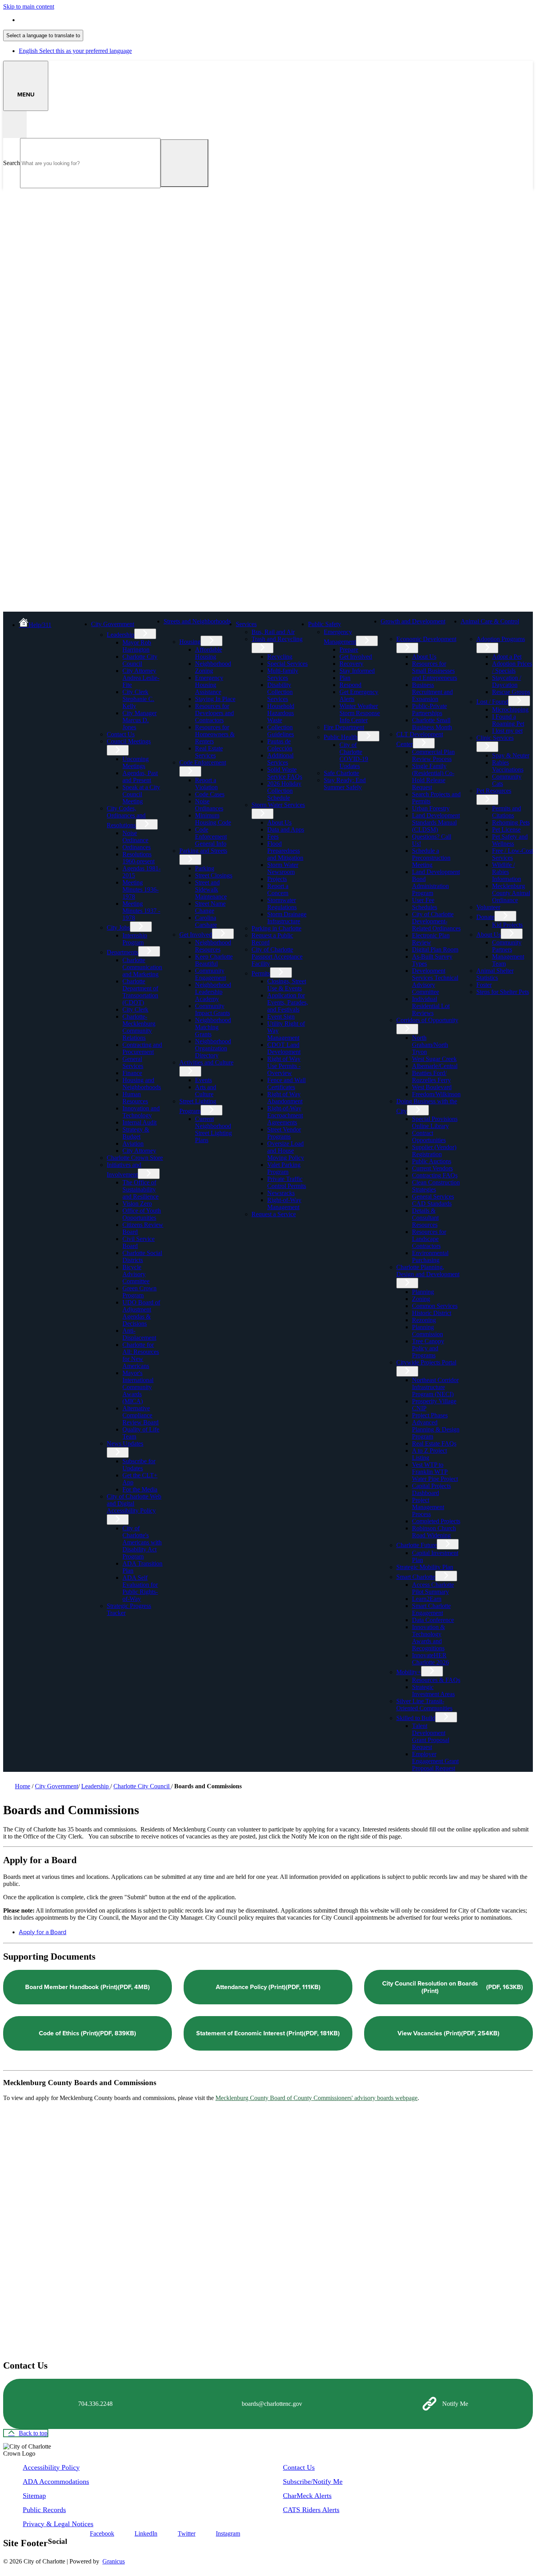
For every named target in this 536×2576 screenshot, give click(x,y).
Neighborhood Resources (213, 946)
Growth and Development (413, 621)
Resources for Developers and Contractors (214, 713)
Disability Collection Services (280, 692)
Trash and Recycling (277, 639)
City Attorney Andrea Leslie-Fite (141, 678)
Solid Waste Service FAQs (285, 773)
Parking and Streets (203, 851)
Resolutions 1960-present (139, 858)
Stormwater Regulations (282, 904)
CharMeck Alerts (307, 2496)
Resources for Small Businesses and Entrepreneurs (435, 671)
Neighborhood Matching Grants (213, 1027)
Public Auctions (432, 1161)
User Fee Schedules (425, 904)
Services (246, 624)
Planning (423, 1292)
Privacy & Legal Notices (58, 2524)
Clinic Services (495, 738)
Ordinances (137, 847)
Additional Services (280, 759)
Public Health (341, 737)
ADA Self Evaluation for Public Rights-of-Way (140, 1588)
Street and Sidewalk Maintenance (211, 889)
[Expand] (147, 623)
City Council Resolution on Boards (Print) (453, 1987)
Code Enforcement (203, 762)
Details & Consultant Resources (425, 1218)
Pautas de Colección (280, 745)
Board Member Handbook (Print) (88, 1987)
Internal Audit (139, 1122)
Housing (190, 642)
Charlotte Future (417, 1545)
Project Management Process (428, 1507)
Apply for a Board (43, 1932)
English (75, 20)
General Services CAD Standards (433, 1200)
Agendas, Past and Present (140, 777)
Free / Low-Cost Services (512, 854)
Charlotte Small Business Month (432, 724)
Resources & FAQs (436, 1680)
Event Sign (281, 1016)
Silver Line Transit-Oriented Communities (424, 1705)
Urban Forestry (431, 808)
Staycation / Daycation (507, 681)
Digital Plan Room (435, 949)
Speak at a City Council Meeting (141, 794)
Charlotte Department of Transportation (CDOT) (140, 992)
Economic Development (426, 639)
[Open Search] (15, 124)
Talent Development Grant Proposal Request (431, 1736)
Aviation (133, 1144)
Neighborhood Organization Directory (213, 1048)
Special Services (287, 664)
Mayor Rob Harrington (137, 646)
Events (203, 1080)
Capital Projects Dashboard (431, 1489)
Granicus (114, 2561)
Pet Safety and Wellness (510, 840)
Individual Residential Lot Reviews (431, 1006)
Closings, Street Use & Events (287, 985)
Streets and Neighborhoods (197, 621)
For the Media (140, 1489)
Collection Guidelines (281, 731)
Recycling (280, 657)
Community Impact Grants (212, 1009)
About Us (279, 822)
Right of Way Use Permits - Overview (284, 1066)
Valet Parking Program (284, 1168)
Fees (273, 837)
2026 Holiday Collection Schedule (284, 791)
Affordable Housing (209, 653)
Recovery (351, 664)
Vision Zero (137, 1204)
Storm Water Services (278, 805)
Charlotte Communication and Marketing (142, 967)
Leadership (120, 635)
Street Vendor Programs (284, 1133)
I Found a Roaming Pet (508, 720)
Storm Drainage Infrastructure (287, 918)
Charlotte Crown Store (135, 1158)
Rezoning (424, 1320)
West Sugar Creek (434, 1059)
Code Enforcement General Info (211, 837)
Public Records (44, 2510)
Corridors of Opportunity (427, 1020)
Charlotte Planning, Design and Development (428, 1271)
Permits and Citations (507, 812)
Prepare (349, 649)
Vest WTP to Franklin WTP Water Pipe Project (435, 1472)
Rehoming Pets (511, 822)
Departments (122, 952)
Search (12, 163)
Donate (485, 917)
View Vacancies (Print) (448, 2033)
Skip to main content (29, 6)
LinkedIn (146, 2533)
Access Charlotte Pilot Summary (433, 1588)
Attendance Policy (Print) (268, 1987)
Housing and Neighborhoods (142, 1084)
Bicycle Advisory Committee (136, 1274)
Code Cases (210, 794)
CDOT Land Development (284, 1048)
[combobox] (43, 35)
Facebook (102, 2533)
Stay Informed (357, 671)
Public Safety (325, 624)
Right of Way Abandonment (285, 1098)
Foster (484, 985)
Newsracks (281, 1193)
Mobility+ (409, 1672)
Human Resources (135, 1098)
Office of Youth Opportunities (142, 1214)
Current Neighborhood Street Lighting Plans (213, 1129)
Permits (261, 973)
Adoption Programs (501, 639)
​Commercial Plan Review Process (433, 755)
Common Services (435, 1306)
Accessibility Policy (51, 2467)
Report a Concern (278, 889)
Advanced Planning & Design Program (436, 1429)
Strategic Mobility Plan (425, 1567)
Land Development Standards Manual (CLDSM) (436, 822)
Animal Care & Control (490, 621)
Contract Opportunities (429, 1136)
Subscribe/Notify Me (313, 2482)
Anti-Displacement (139, 1334)
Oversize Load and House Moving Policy (286, 1151)
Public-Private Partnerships (429, 709)
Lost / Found (492, 702)
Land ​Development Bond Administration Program (436, 882)
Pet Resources (494, 791)
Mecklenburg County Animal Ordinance (511, 893)
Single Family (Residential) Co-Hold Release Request (433, 777)
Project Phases (430, 1415)
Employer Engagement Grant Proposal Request (435, 1761)
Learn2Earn (427, 1599)
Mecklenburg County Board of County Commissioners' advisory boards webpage (316, 2098)
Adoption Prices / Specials (512, 667)
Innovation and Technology (141, 1112)
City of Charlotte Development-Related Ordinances (436, 921)
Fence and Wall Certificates (286, 1084)
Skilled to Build (416, 1718)
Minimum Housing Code (213, 819)
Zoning (421, 1299)
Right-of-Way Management (284, 1204)
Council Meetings (129, 741)
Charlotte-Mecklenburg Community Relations (139, 1027)
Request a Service (274, 1214)
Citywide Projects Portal (426, 1362)
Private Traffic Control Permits (287, 1182)
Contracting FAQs (435, 1175)
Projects (277, 879)
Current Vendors (432, 1168)
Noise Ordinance (135, 837)
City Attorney (139, 1151)
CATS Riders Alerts (311, 2510)
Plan (345, 678)
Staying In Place (215, 699)
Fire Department (344, 727)
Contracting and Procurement (142, 1048)
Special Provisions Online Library (435, 1122)
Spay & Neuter (511, 755)
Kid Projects (507, 925)
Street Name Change (210, 907)
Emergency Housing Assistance (209, 685)
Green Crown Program (139, 1292)
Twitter (187, 2533)
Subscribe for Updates (139, 1465)
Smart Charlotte (416, 1577)
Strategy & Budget (136, 1133)
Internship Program (135, 939)
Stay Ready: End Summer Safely (345, 784)
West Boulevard (432, 1087)
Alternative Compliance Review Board (140, 1415)
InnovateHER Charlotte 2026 (430, 1659)
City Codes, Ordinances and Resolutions (126, 817)
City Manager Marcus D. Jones (139, 720)
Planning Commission (428, 1331)
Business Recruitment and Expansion (432, 692)
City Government (113, 624)
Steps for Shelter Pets (503, 992)
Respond (350, 685)
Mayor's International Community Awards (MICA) (138, 1387)
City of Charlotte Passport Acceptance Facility (277, 956)
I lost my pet (507, 731)
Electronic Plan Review (431, 939)
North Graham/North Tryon (430, 1045)
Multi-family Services (283, 674)
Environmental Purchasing (430, 1256)
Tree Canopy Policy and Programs (428, 1348)
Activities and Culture (206, 1062)
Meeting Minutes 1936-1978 (140, 889)
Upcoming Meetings (136, 762)
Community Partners (507, 946)
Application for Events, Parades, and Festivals (288, 1002)
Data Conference (433, 1620)
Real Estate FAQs (434, 1443)
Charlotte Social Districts (142, 1256)
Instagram (228, 2533)
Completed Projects (436, 1521)
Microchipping (510, 709)
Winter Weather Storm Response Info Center (360, 713)
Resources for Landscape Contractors (429, 1239)
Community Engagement (211, 974)
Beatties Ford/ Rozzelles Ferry (431, 1076)
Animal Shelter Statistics (495, 974)
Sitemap (34, 2496)
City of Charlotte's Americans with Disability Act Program (142, 1542)
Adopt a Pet (507, 657)
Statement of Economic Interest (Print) (268, 2033)
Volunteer (488, 907)
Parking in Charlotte (276, 928)
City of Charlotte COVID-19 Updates (354, 755)
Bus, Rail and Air (273, 632)
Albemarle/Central (435, 1066)
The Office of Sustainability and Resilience (140, 1189)
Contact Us (121, 734)
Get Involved (196, 935)
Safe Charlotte (341, 773)
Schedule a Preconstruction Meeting (431, 858)
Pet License (506, 829)
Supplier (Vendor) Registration (434, 1151)
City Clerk (135, 1009)
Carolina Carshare (206, 921)
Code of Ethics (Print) (88, 2033)
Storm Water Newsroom (283, 868)
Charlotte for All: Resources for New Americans (141, 1355)
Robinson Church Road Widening (434, 1532)
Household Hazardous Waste (281, 713)
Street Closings (214, 875)
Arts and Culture (206, 1091)
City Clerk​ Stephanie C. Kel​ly (138, 699)
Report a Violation (206, 784)
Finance (132, 1073)
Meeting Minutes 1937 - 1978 (141, 911)
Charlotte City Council (140, 660)
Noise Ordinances (209, 805)
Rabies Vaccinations (508, 766)
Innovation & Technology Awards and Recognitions (428, 1638)
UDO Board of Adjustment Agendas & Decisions (141, 1313)
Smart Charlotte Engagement (431, 1609)
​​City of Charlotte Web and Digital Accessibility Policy (134, 1503)
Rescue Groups (511, 692)
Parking (205, 868)
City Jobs (118, 927)
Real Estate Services (209, 752)
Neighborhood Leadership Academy (213, 992)
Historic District (432, 1313)
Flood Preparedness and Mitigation (285, 851)
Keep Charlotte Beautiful (214, 960)
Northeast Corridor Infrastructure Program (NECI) (435, 1387)
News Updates (125, 1443)
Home (23, 1786)
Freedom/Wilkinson (436, 1094)
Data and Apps (286, 829)
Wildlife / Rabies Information (507, 872)
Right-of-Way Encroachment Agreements (285, 1115)
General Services (133, 1062)
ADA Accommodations (56, 2482)
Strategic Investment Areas (433, 1690)
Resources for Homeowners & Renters (215, 734)
